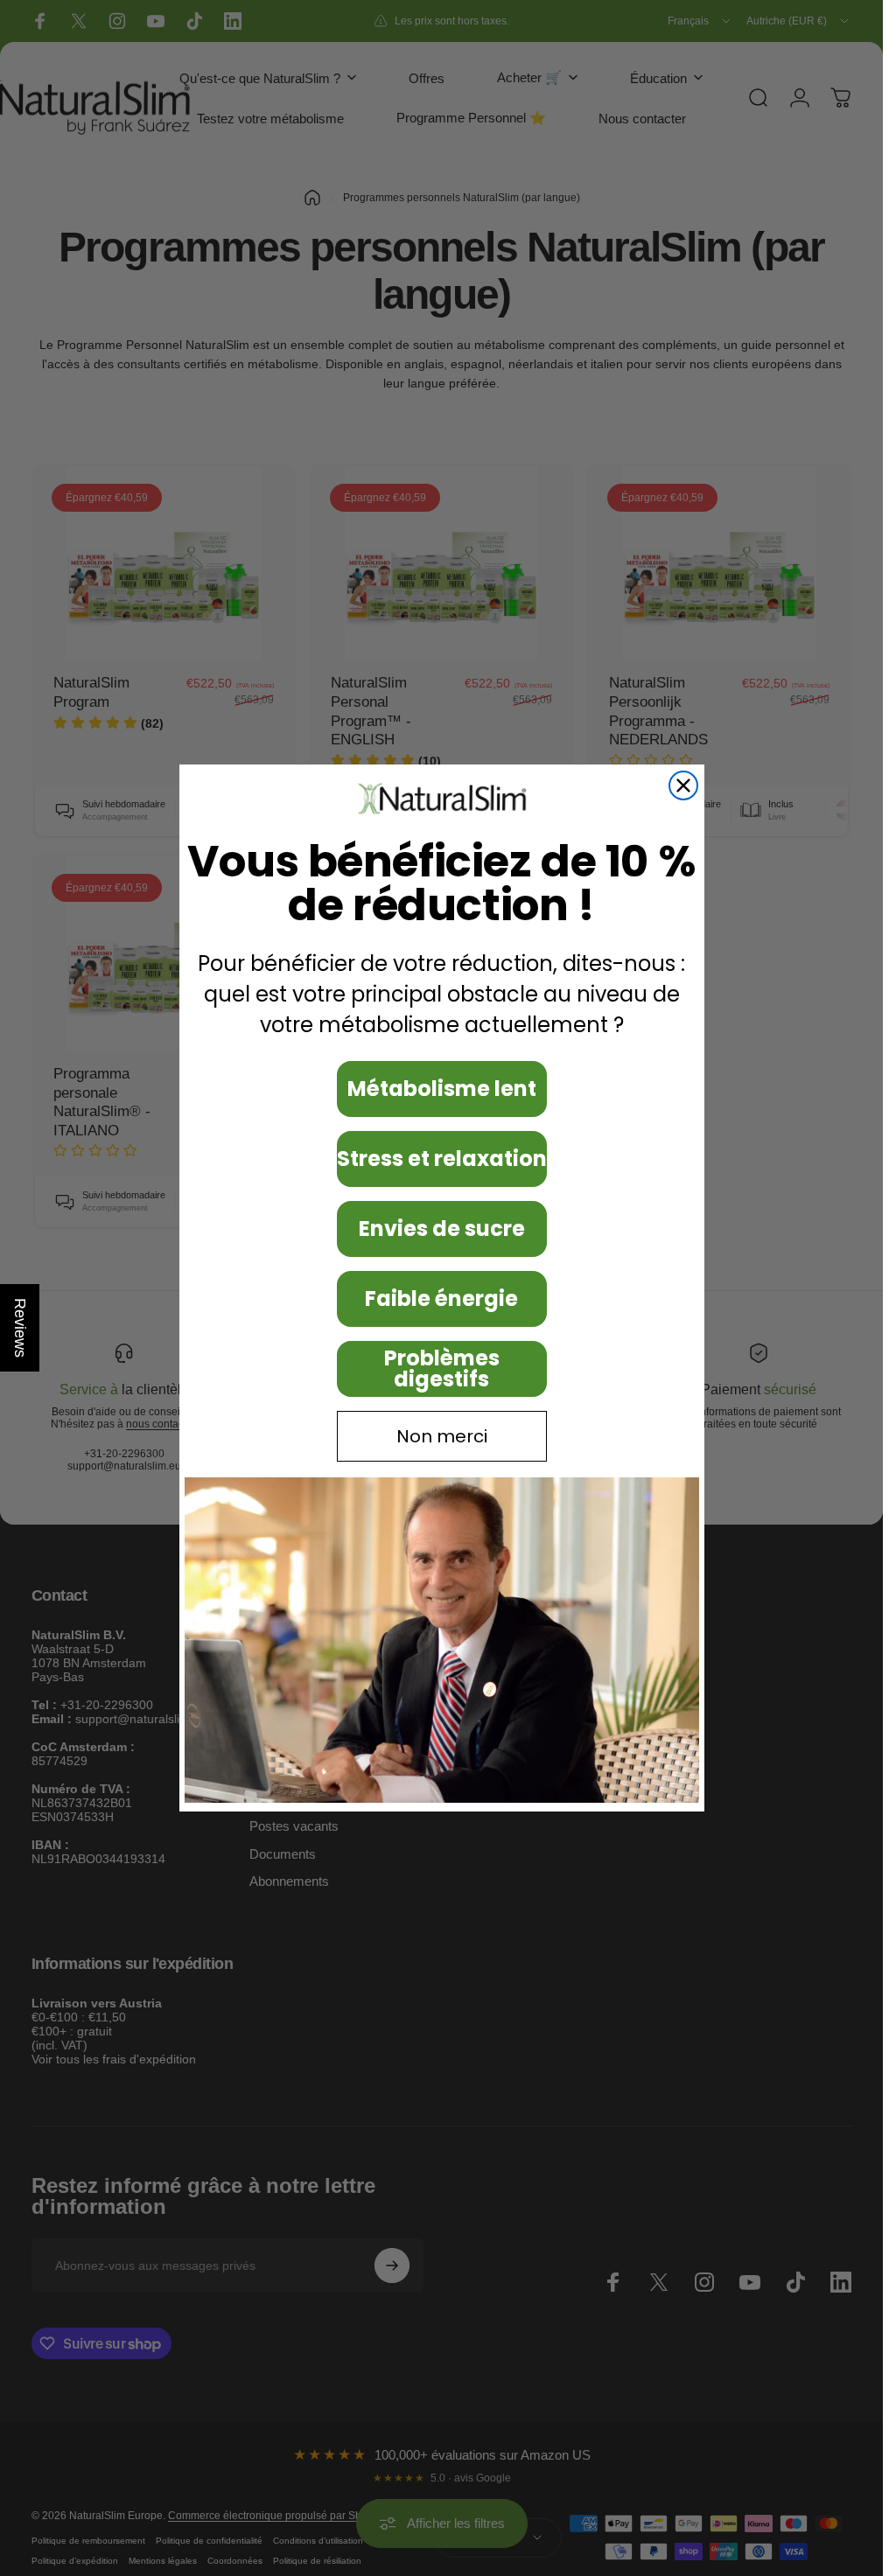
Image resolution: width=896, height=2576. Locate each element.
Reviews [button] (20, 1328)
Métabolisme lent (442, 1089)
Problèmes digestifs (442, 1368)
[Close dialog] (683, 785)
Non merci (442, 1436)
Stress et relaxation (442, 1159)
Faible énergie (441, 1298)
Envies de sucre (442, 1229)
